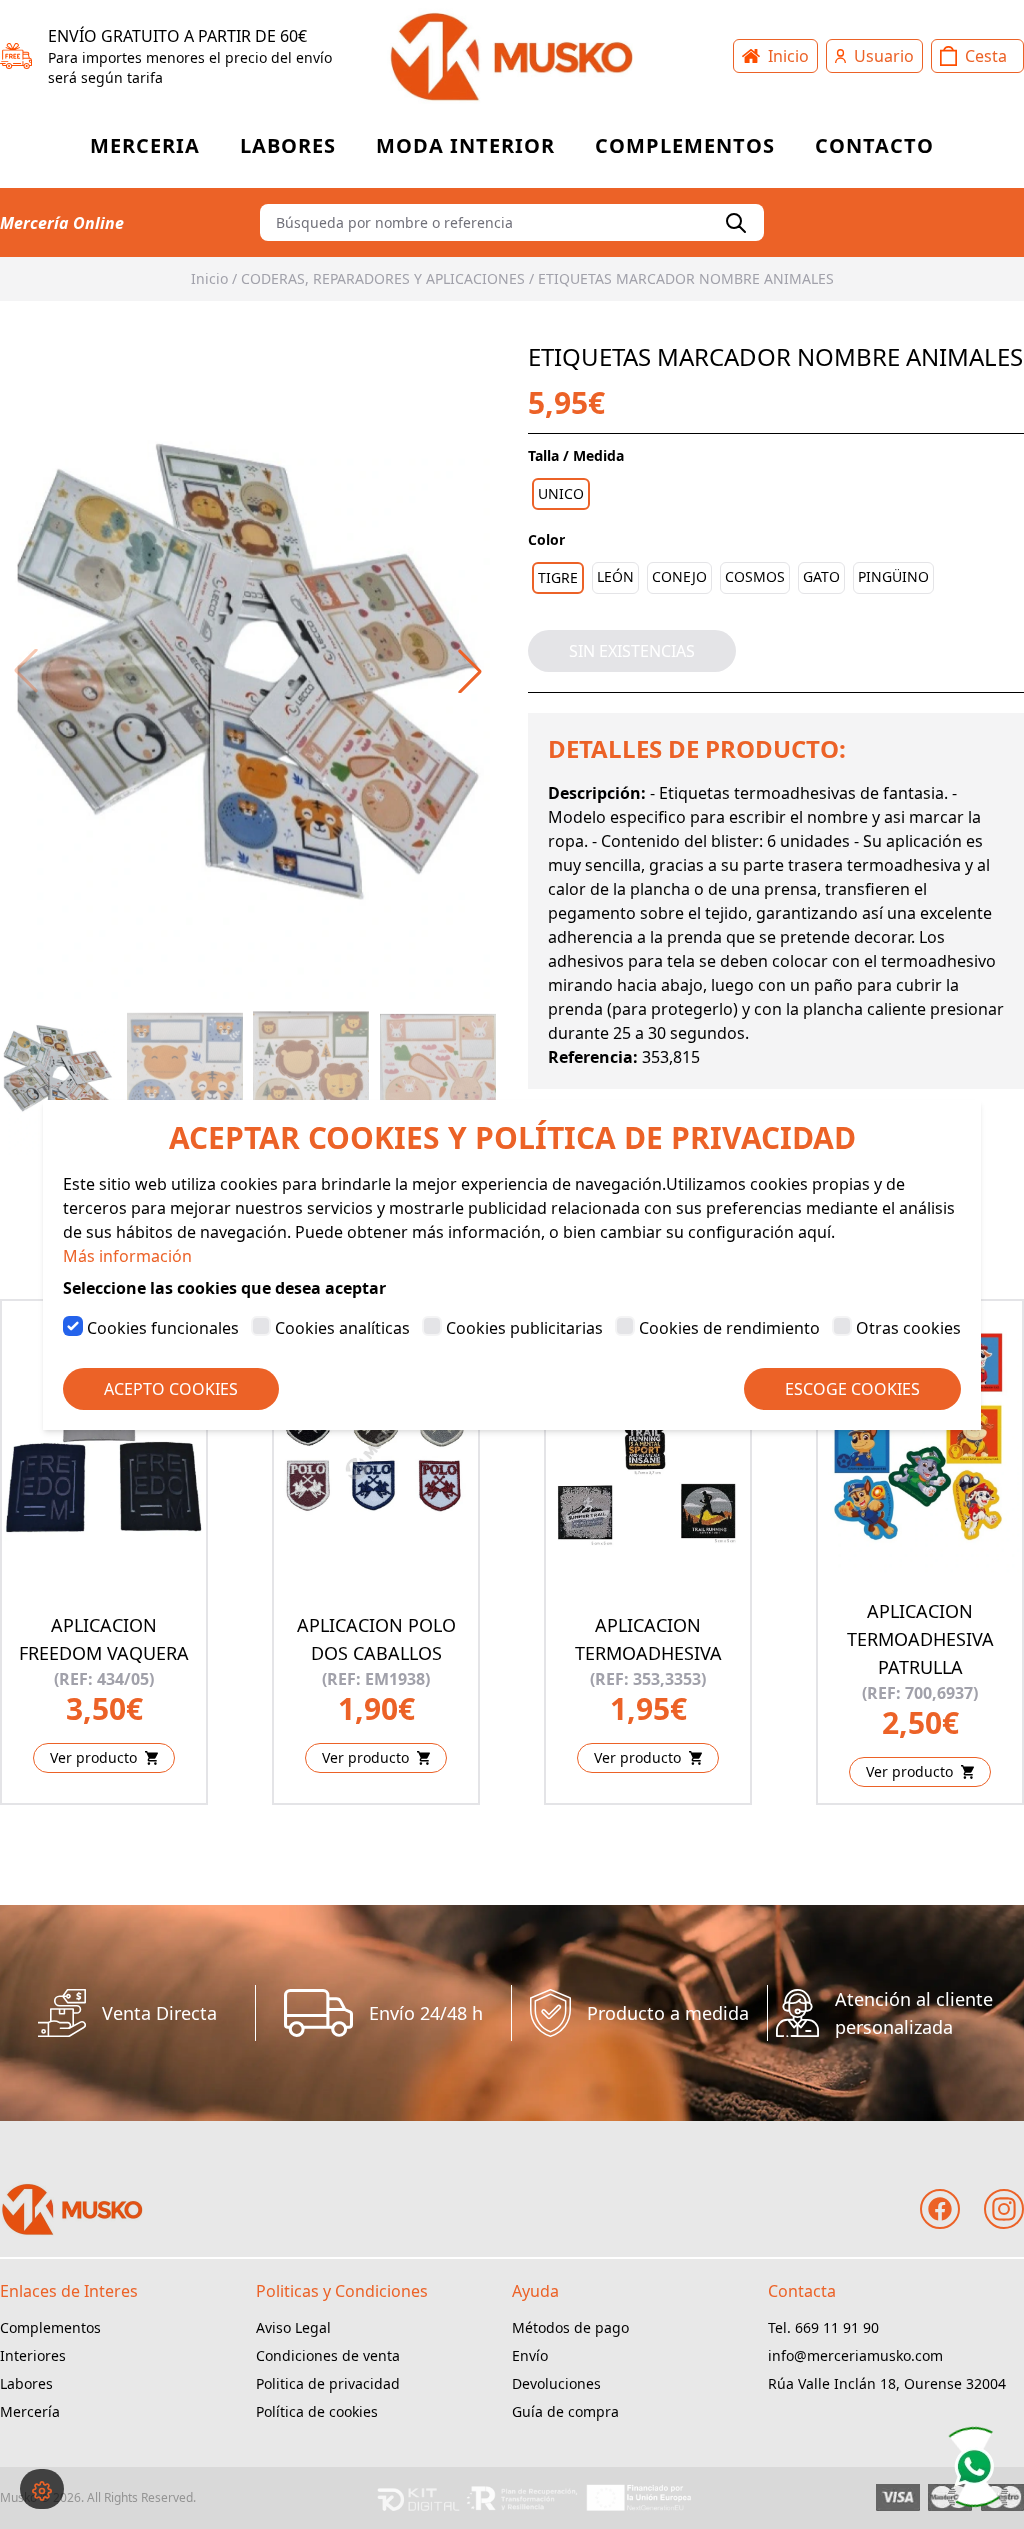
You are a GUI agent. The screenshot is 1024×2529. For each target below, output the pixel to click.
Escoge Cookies (852, 1389)
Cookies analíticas (342, 1328)
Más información (127, 1256)
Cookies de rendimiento (729, 1328)
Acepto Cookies (171, 1389)
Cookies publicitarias (524, 1328)
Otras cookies (908, 1328)
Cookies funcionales (163, 1328)
